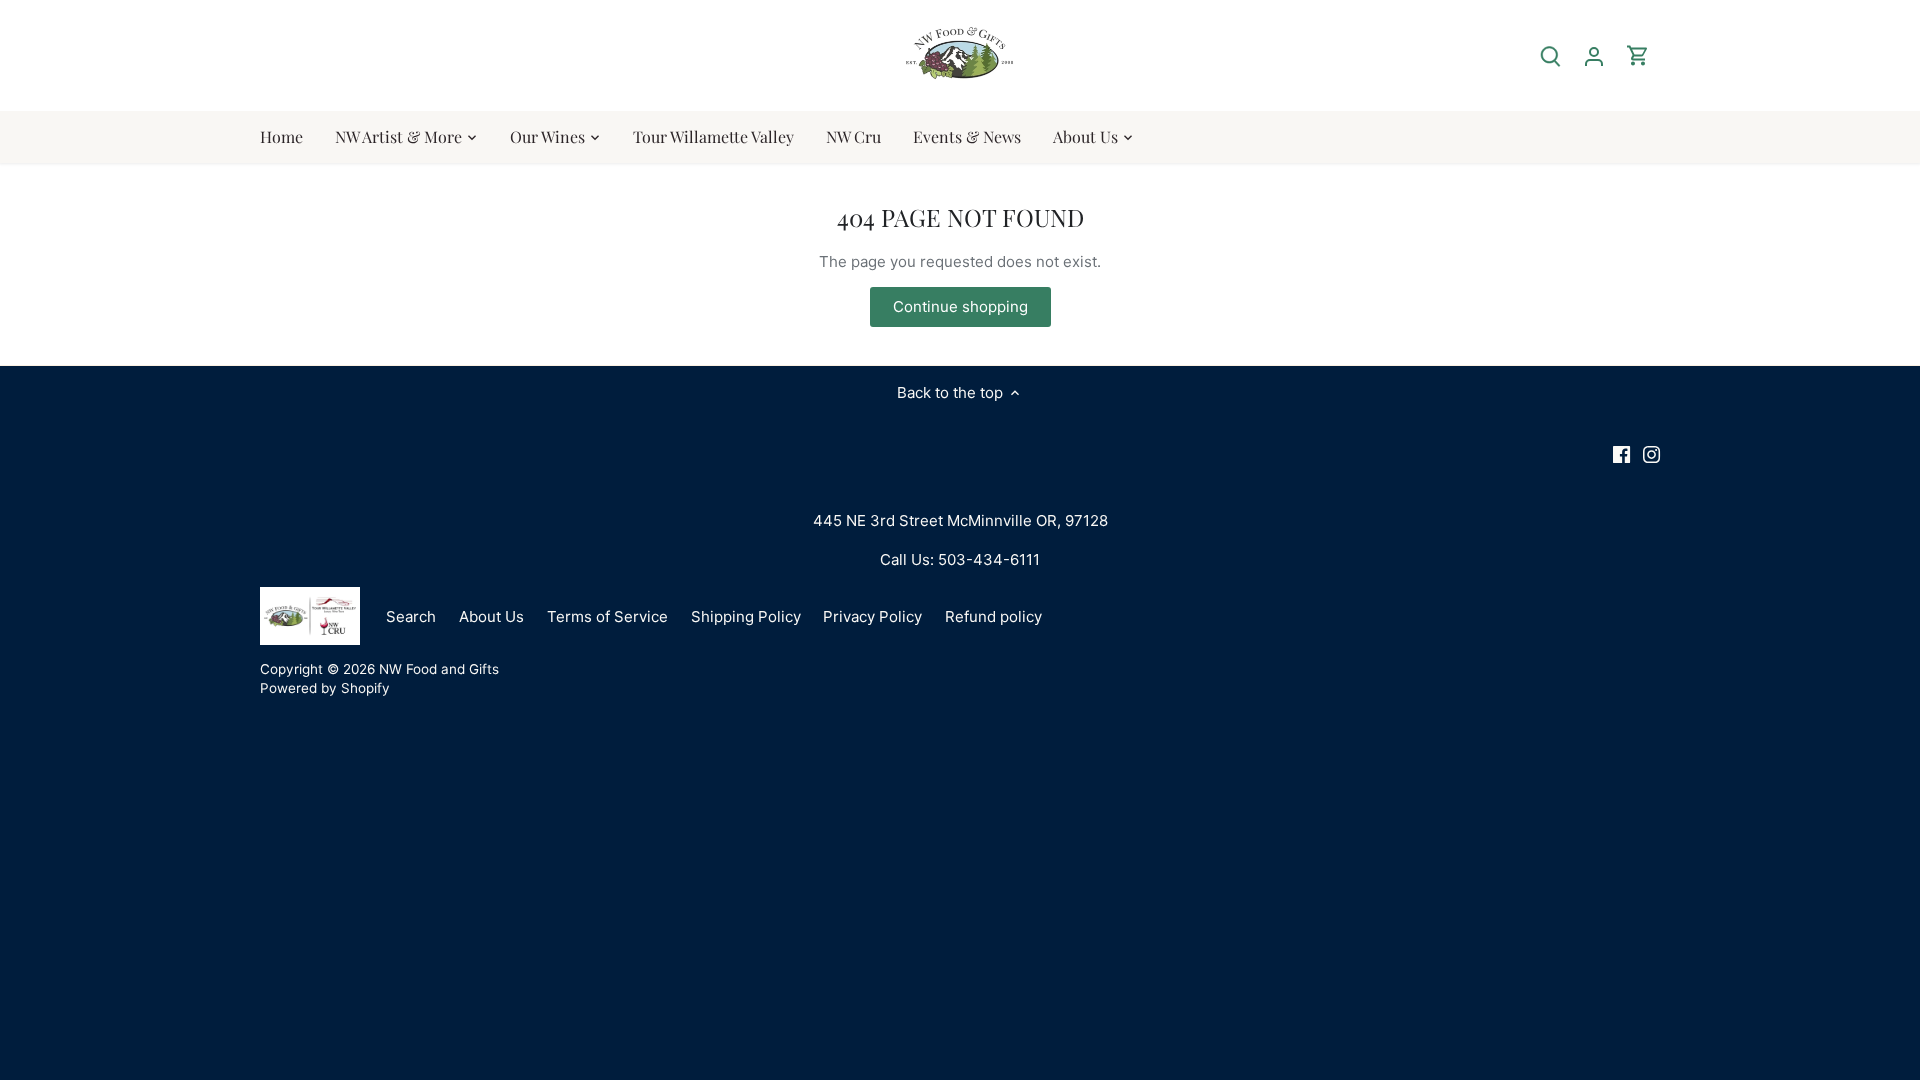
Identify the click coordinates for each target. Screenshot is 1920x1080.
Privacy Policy (872, 616)
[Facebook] (1621, 453)
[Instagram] (1651, 453)
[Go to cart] (1638, 55)
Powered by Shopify (325, 688)
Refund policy (993, 616)
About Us (491, 616)
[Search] (1550, 55)
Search (411, 616)
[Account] (1594, 55)
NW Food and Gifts (439, 669)
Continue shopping (960, 306)
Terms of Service (607, 616)
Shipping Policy (746, 616)
